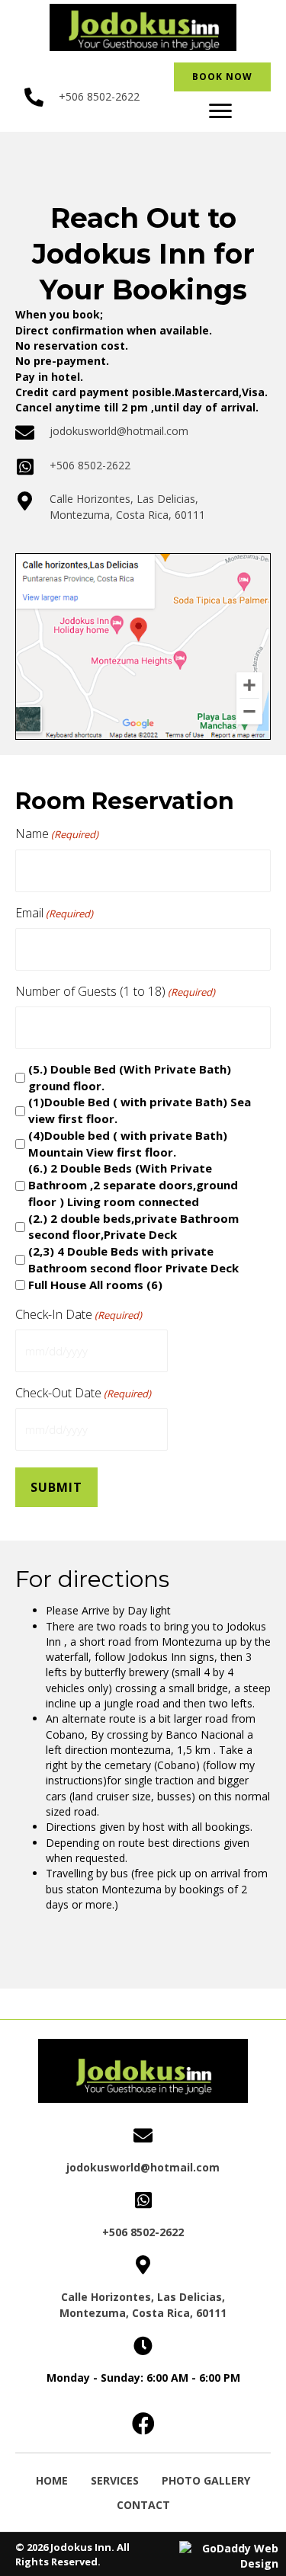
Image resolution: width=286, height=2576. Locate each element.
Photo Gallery (206, 2480)
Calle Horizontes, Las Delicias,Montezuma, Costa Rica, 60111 (127, 506)
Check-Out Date (83, 1393)
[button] (220, 111)
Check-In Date (79, 1314)
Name (57, 834)
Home (52, 2480)
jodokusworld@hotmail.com (119, 431)
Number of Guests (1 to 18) (115, 991)
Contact (143, 2505)
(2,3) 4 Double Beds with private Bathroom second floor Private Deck (133, 1259)
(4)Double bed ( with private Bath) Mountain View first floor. (128, 1144)
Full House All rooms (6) (95, 1285)
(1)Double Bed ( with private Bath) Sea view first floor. (140, 1110)
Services (115, 2480)
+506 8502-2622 (99, 96)
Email (54, 913)
